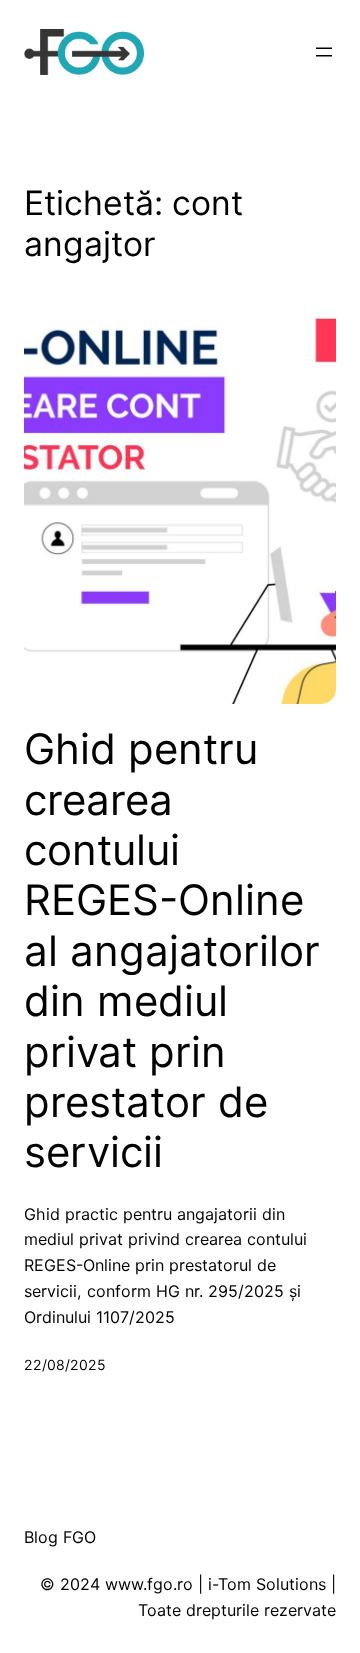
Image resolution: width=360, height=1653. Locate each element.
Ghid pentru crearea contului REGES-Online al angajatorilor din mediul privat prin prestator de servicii (172, 950)
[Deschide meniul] (324, 52)
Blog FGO (60, 1537)
